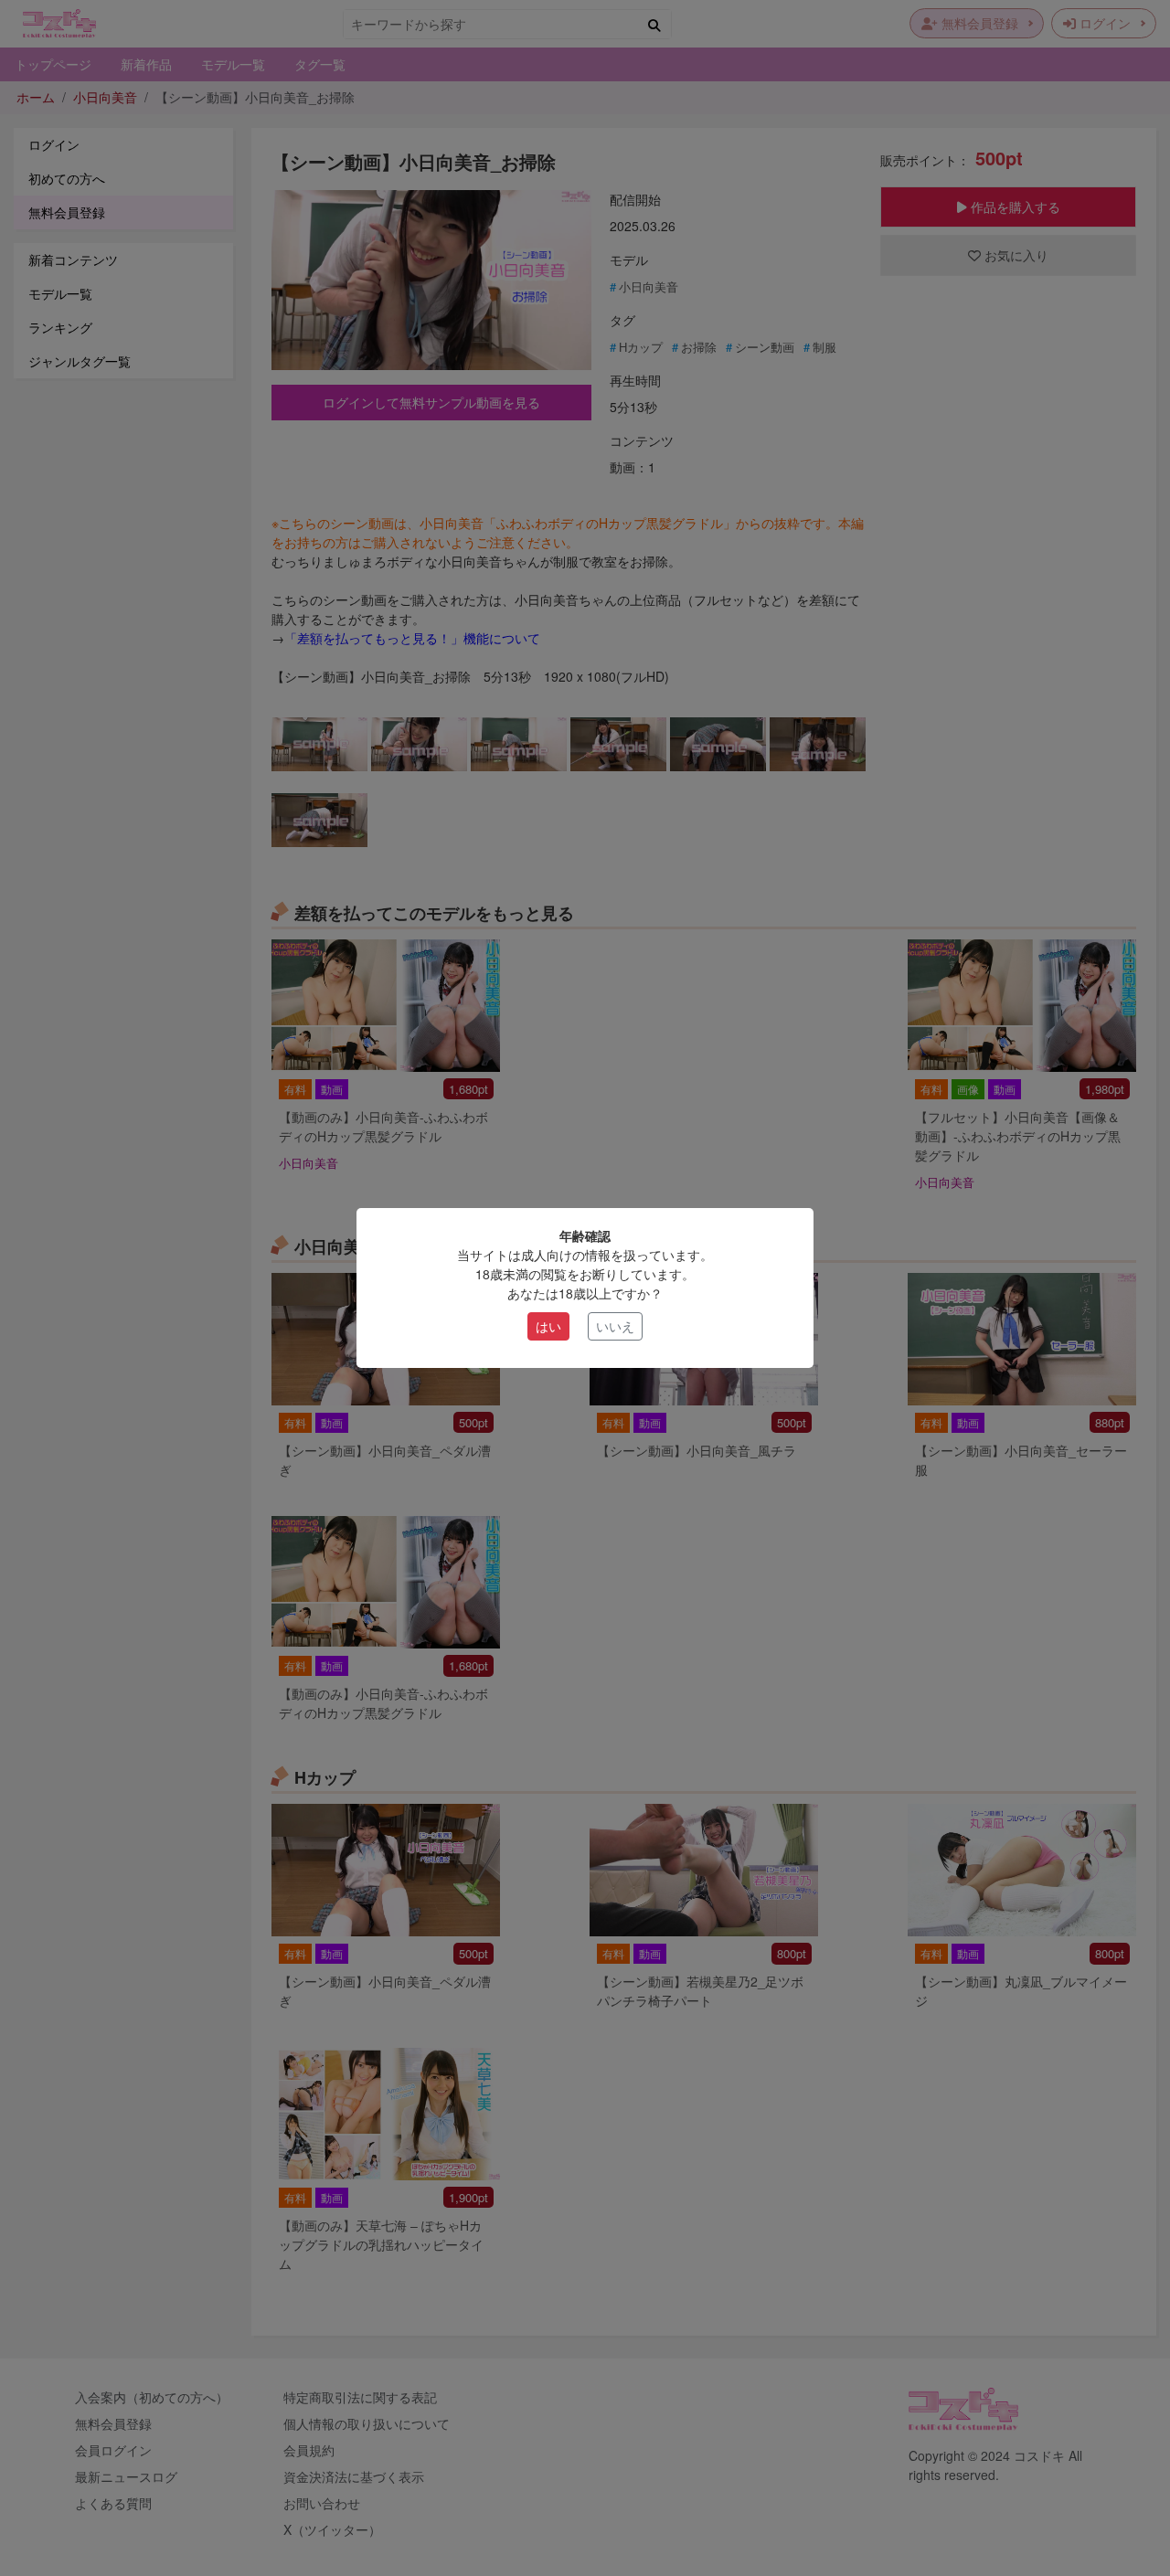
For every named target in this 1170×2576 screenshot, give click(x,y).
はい (548, 1326)
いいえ (615, 1326)
